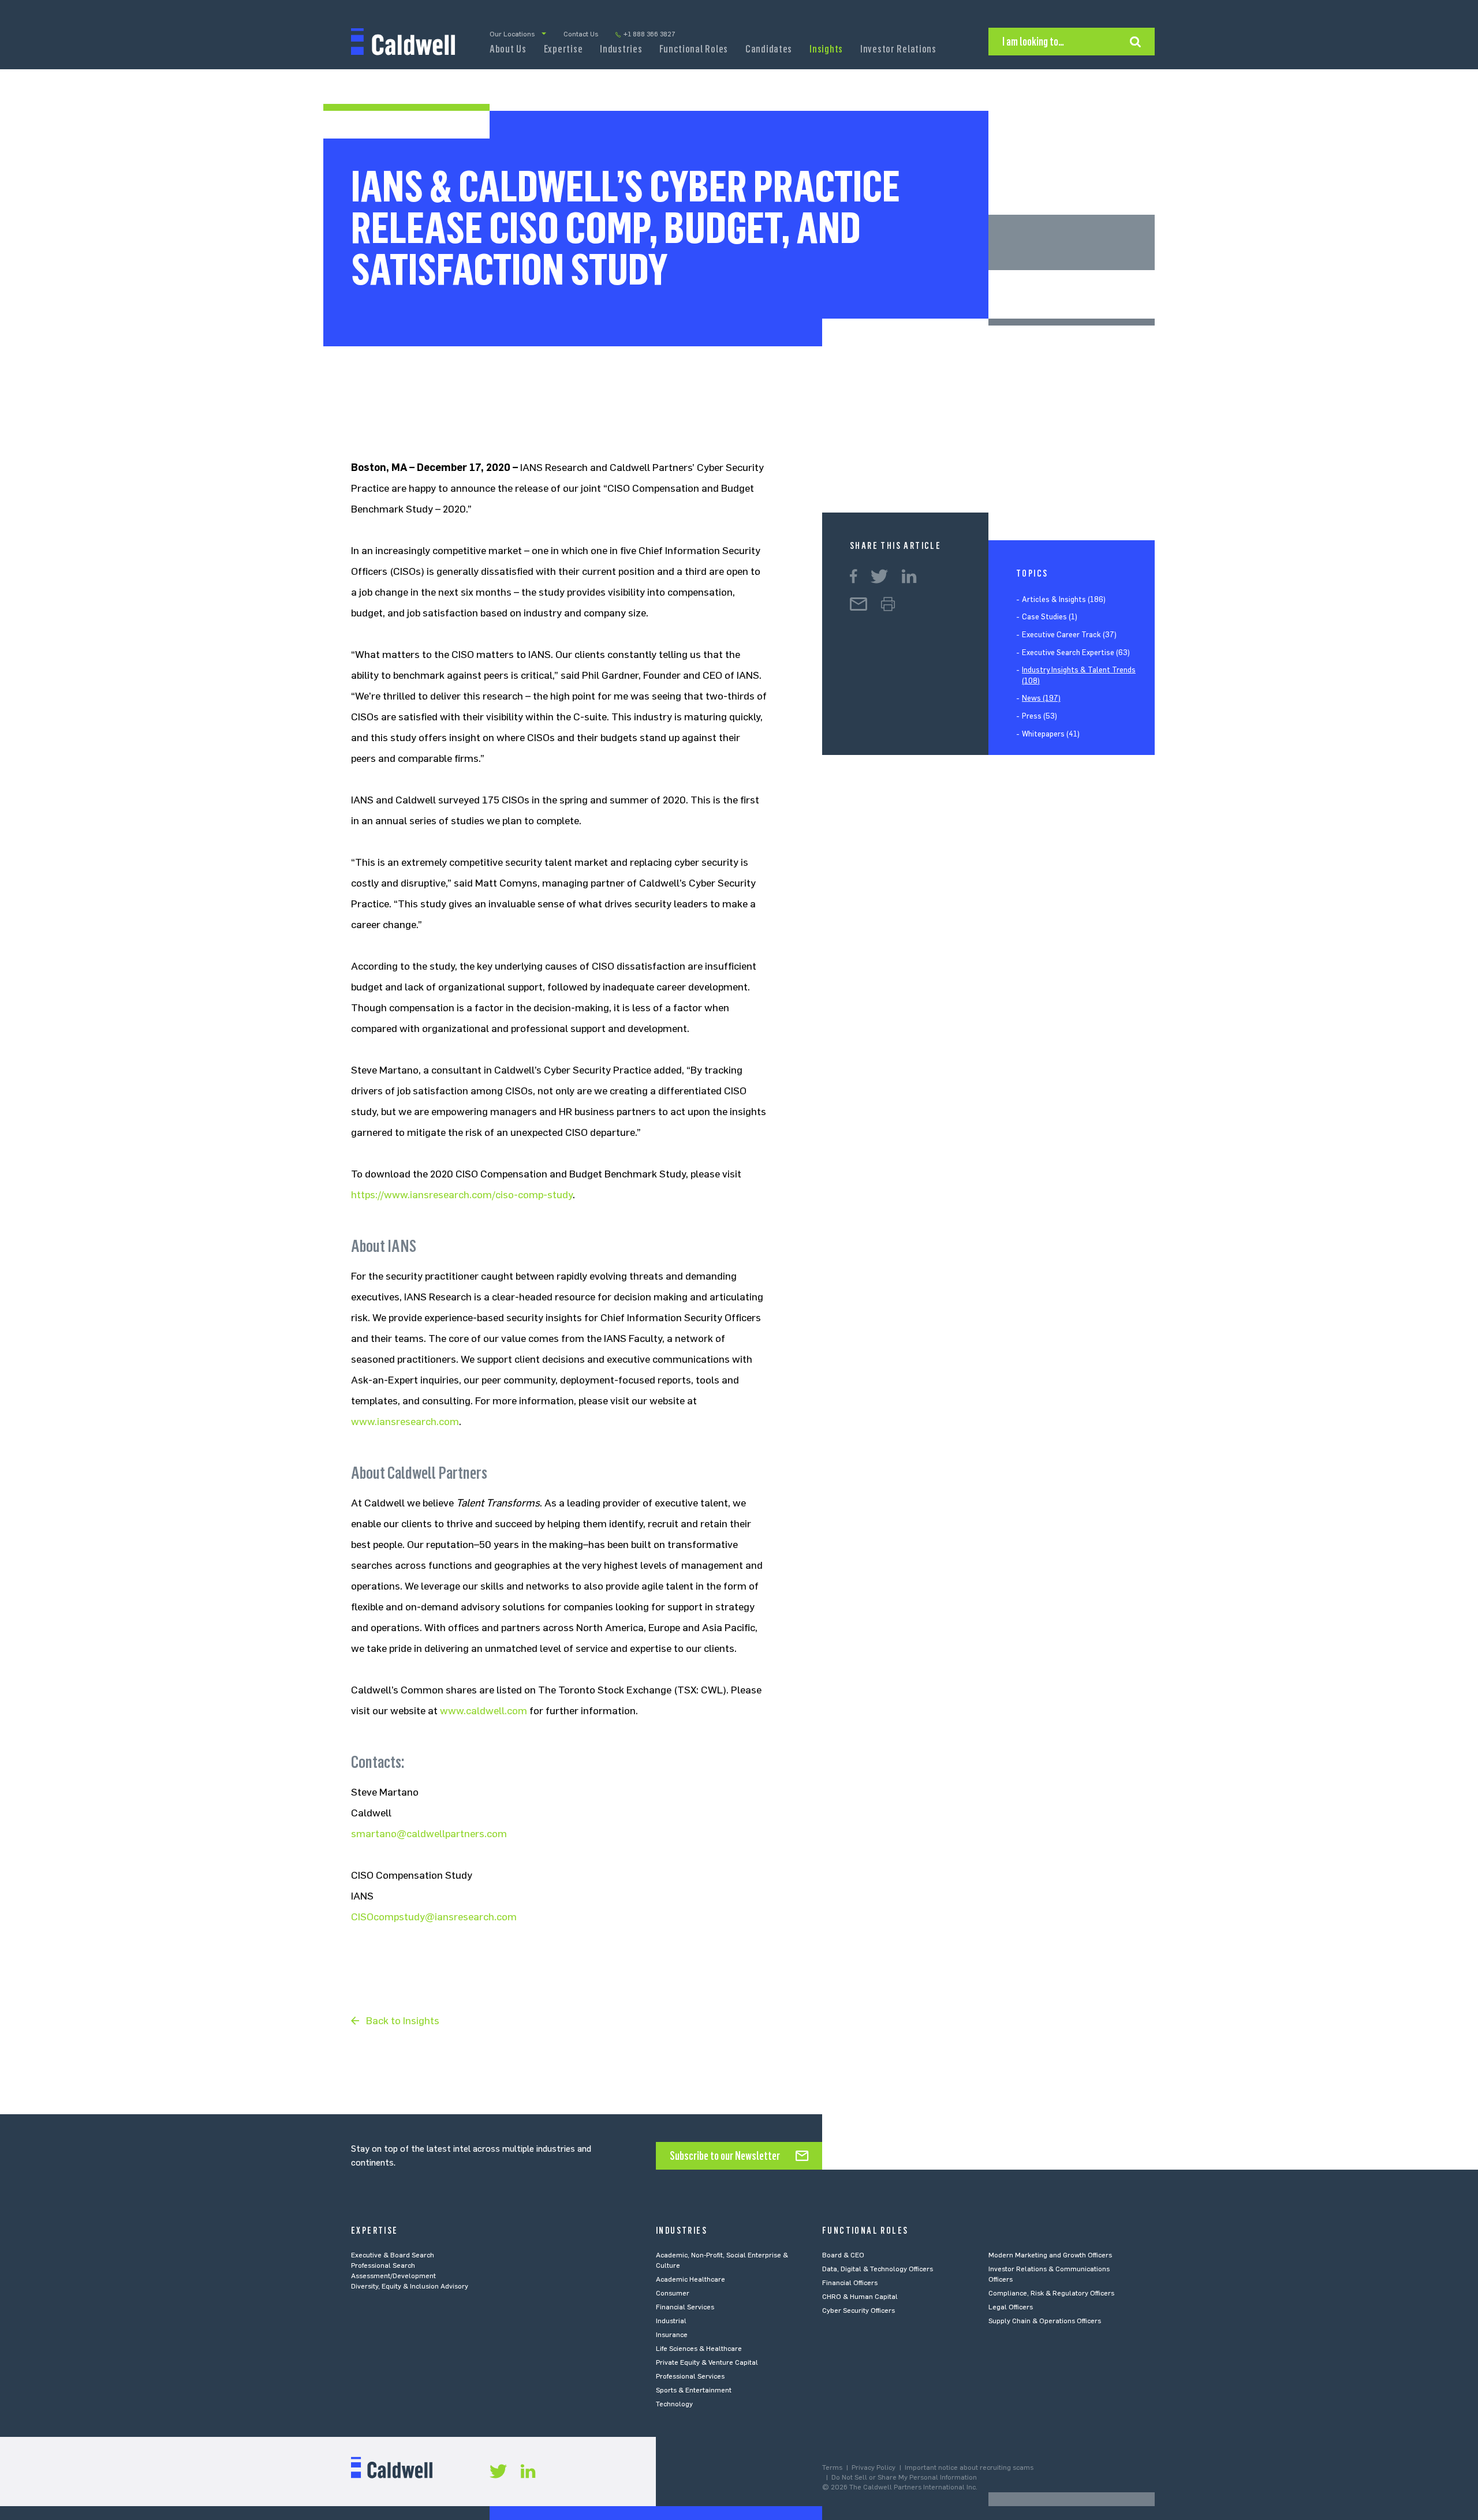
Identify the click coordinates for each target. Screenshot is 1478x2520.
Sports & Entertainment (694, 2390)
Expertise (563, 49)
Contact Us (581, 34)
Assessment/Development (393, 2276)
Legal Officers (1011, 2307)
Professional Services (690, 2376)
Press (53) (1040, 716)
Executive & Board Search (393, 2255)
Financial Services (685, 2307)
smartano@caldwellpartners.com (429, 1834)
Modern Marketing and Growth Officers (1050, 2255)
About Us (508, 49)
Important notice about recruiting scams (969, 2467)
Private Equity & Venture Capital (707, 2362)
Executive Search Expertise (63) (1076, 653)
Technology (674, 2404)
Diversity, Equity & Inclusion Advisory (410, 2286)
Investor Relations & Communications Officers (1049, 2274)
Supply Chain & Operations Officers (1045, 2321)
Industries (621, 49)
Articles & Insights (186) (1064, 599)
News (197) (1041, 699)
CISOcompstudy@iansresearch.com (434, 1917)
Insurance (672, 2335)
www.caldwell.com (484, 1711)
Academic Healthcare (691, 2279)
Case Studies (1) (1050, 617)
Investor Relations (898, 49)
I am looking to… (1033, 42)
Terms (832, 2467)
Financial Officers (850, 2283)
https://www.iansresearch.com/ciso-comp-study (462, 1195)
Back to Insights (403, 2021)
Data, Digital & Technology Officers (878, 2269)
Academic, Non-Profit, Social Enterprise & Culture (722, 2260)
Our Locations (512, 34)
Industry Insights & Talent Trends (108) (1079, 676)
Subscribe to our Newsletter (725, 2156)
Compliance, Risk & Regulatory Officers (1051, 2293)
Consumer (673, 2293)
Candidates (769, 49)
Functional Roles (694, 49)
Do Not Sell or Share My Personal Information (904, 2477)
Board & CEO (843, 2255)
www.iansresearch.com (405, 1422)
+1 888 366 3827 (650, 34)
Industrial (671, 2321)
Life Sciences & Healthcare (699, 2349)
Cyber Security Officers (859, 2310)
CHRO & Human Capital (860, 2297)
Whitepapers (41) (1051, 734)
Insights (826, 49)
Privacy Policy (874, 2467)
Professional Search (383, 2265)
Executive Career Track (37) (1069, 635)
